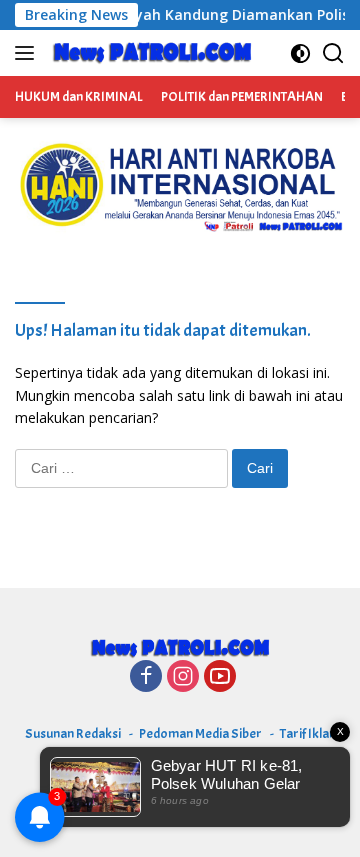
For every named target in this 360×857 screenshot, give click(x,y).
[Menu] (28, 53)
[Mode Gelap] (300, 53)
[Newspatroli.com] (149, 53)
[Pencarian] (333, 53)
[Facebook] (146, 677)
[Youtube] (220, 677)
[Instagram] (183, 677)
